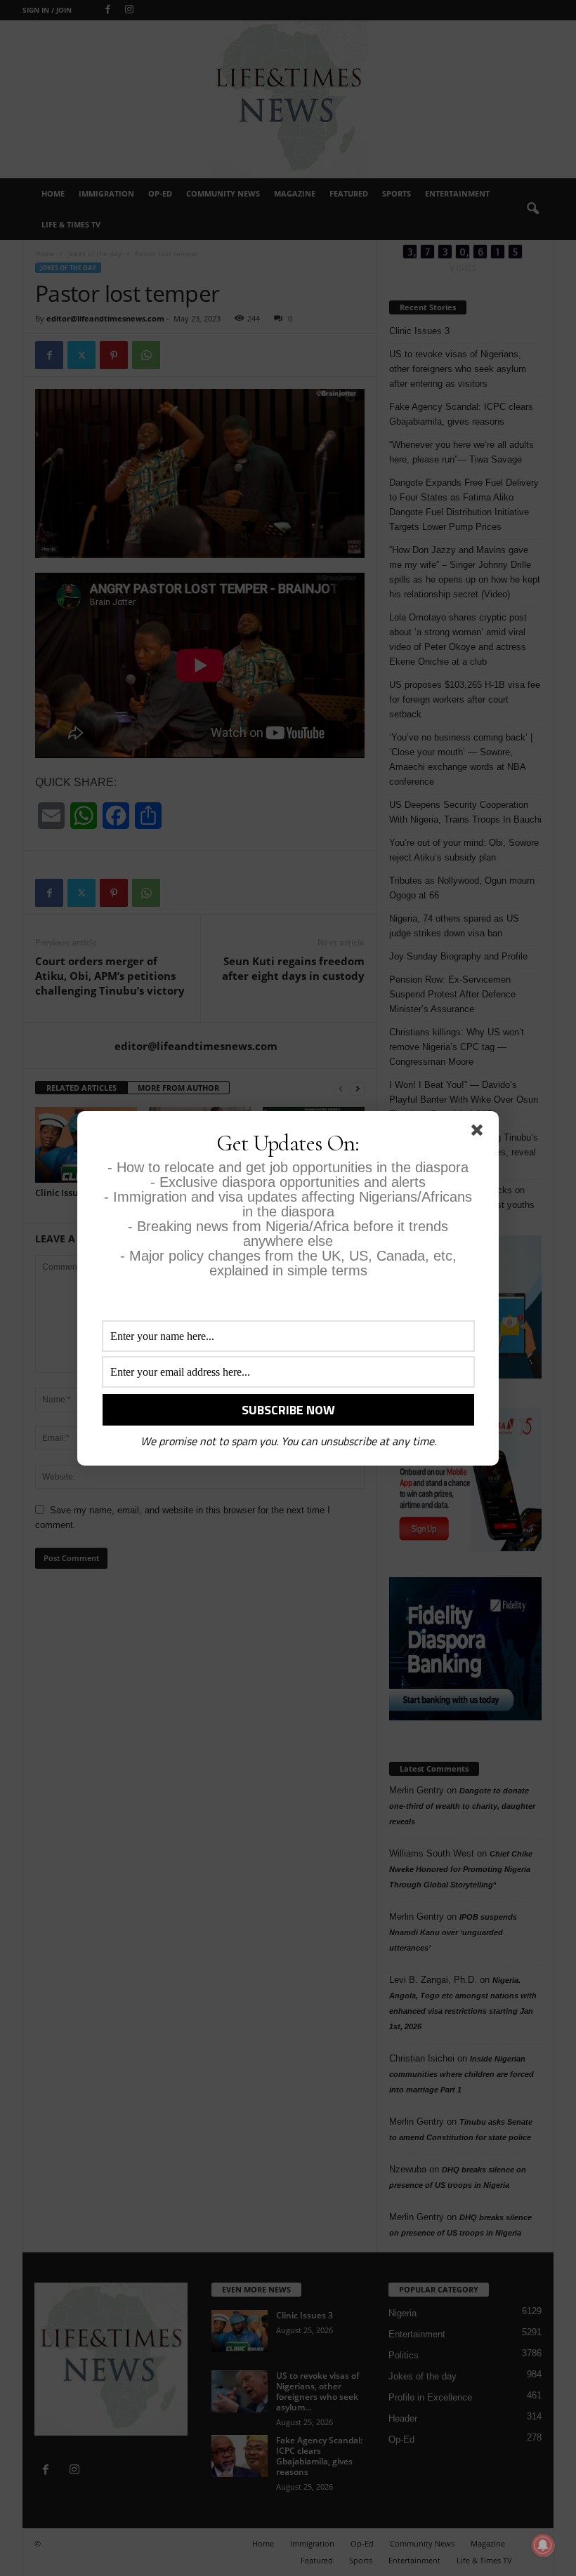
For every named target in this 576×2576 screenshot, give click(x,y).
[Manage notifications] (543, 2545)
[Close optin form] (480, 1133)
